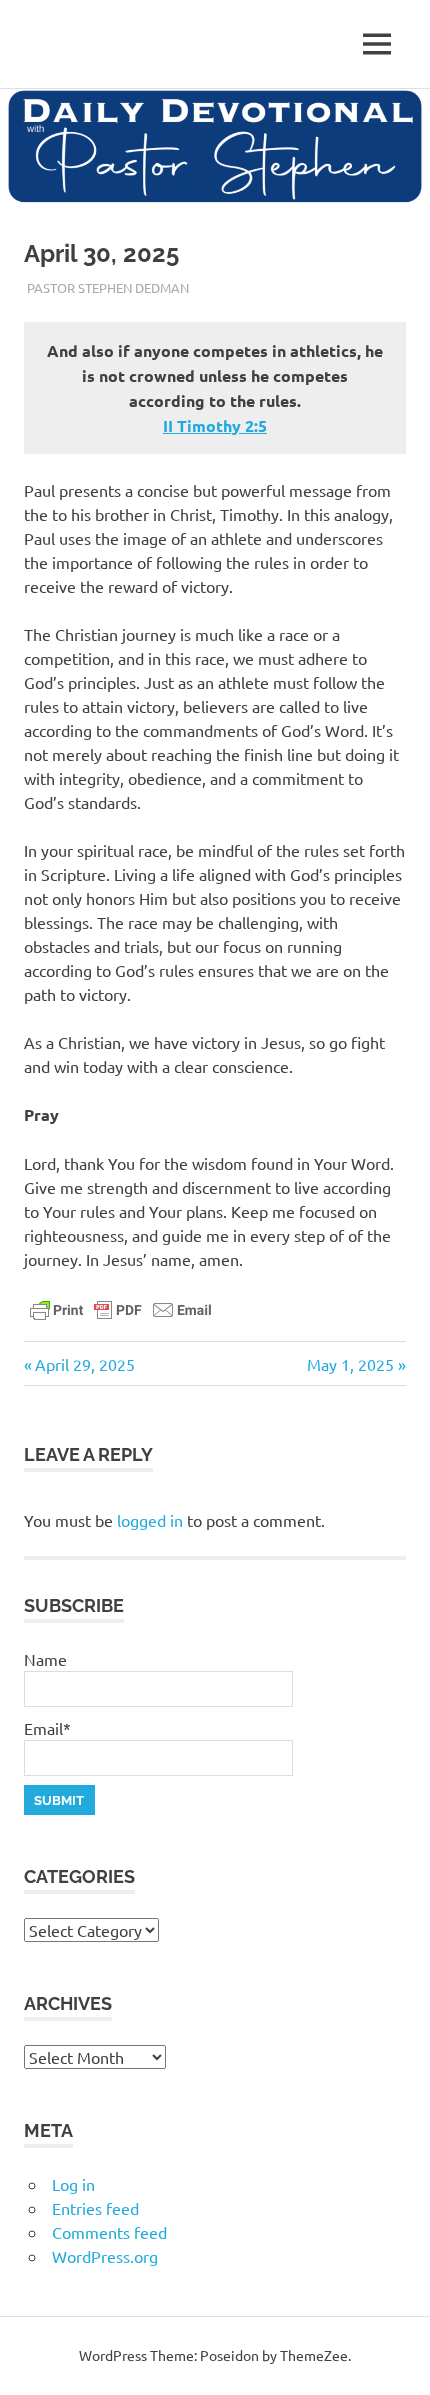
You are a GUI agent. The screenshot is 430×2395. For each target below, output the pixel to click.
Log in (73, 2184)
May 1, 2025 (350, 1364)
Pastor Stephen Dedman (108, 287)
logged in (150, 1520)
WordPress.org (105, 2256)
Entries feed (95, 2208)
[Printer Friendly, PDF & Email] (121, 1308)
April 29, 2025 (84, 1364)
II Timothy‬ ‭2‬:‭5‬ (215, 425)
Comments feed (109, 2232)
